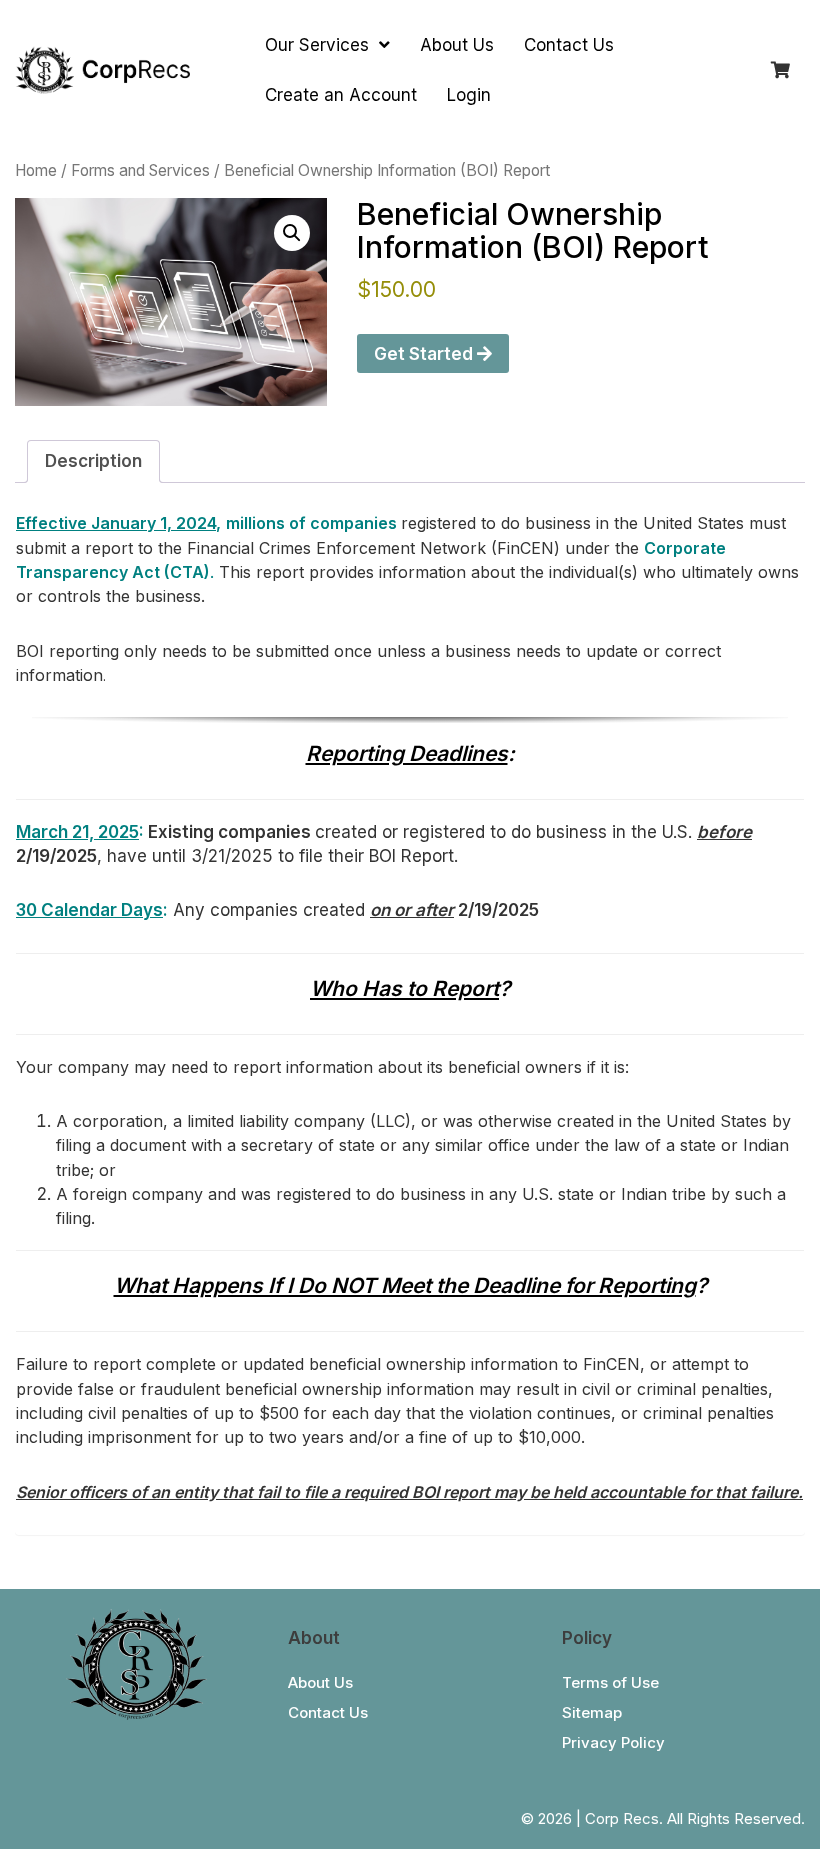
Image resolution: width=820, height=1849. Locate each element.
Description (93, 461)
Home (36, 170)
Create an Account (341, 95)
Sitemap (592, 1712)
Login (469, 95)
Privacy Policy (613, 1742)
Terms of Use (610, 1682)
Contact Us (569, 45)
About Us (457, 45)
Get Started (425, 354)
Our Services (319, 45)
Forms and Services (140, 170)
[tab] (93, 461)
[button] (292, 233)
